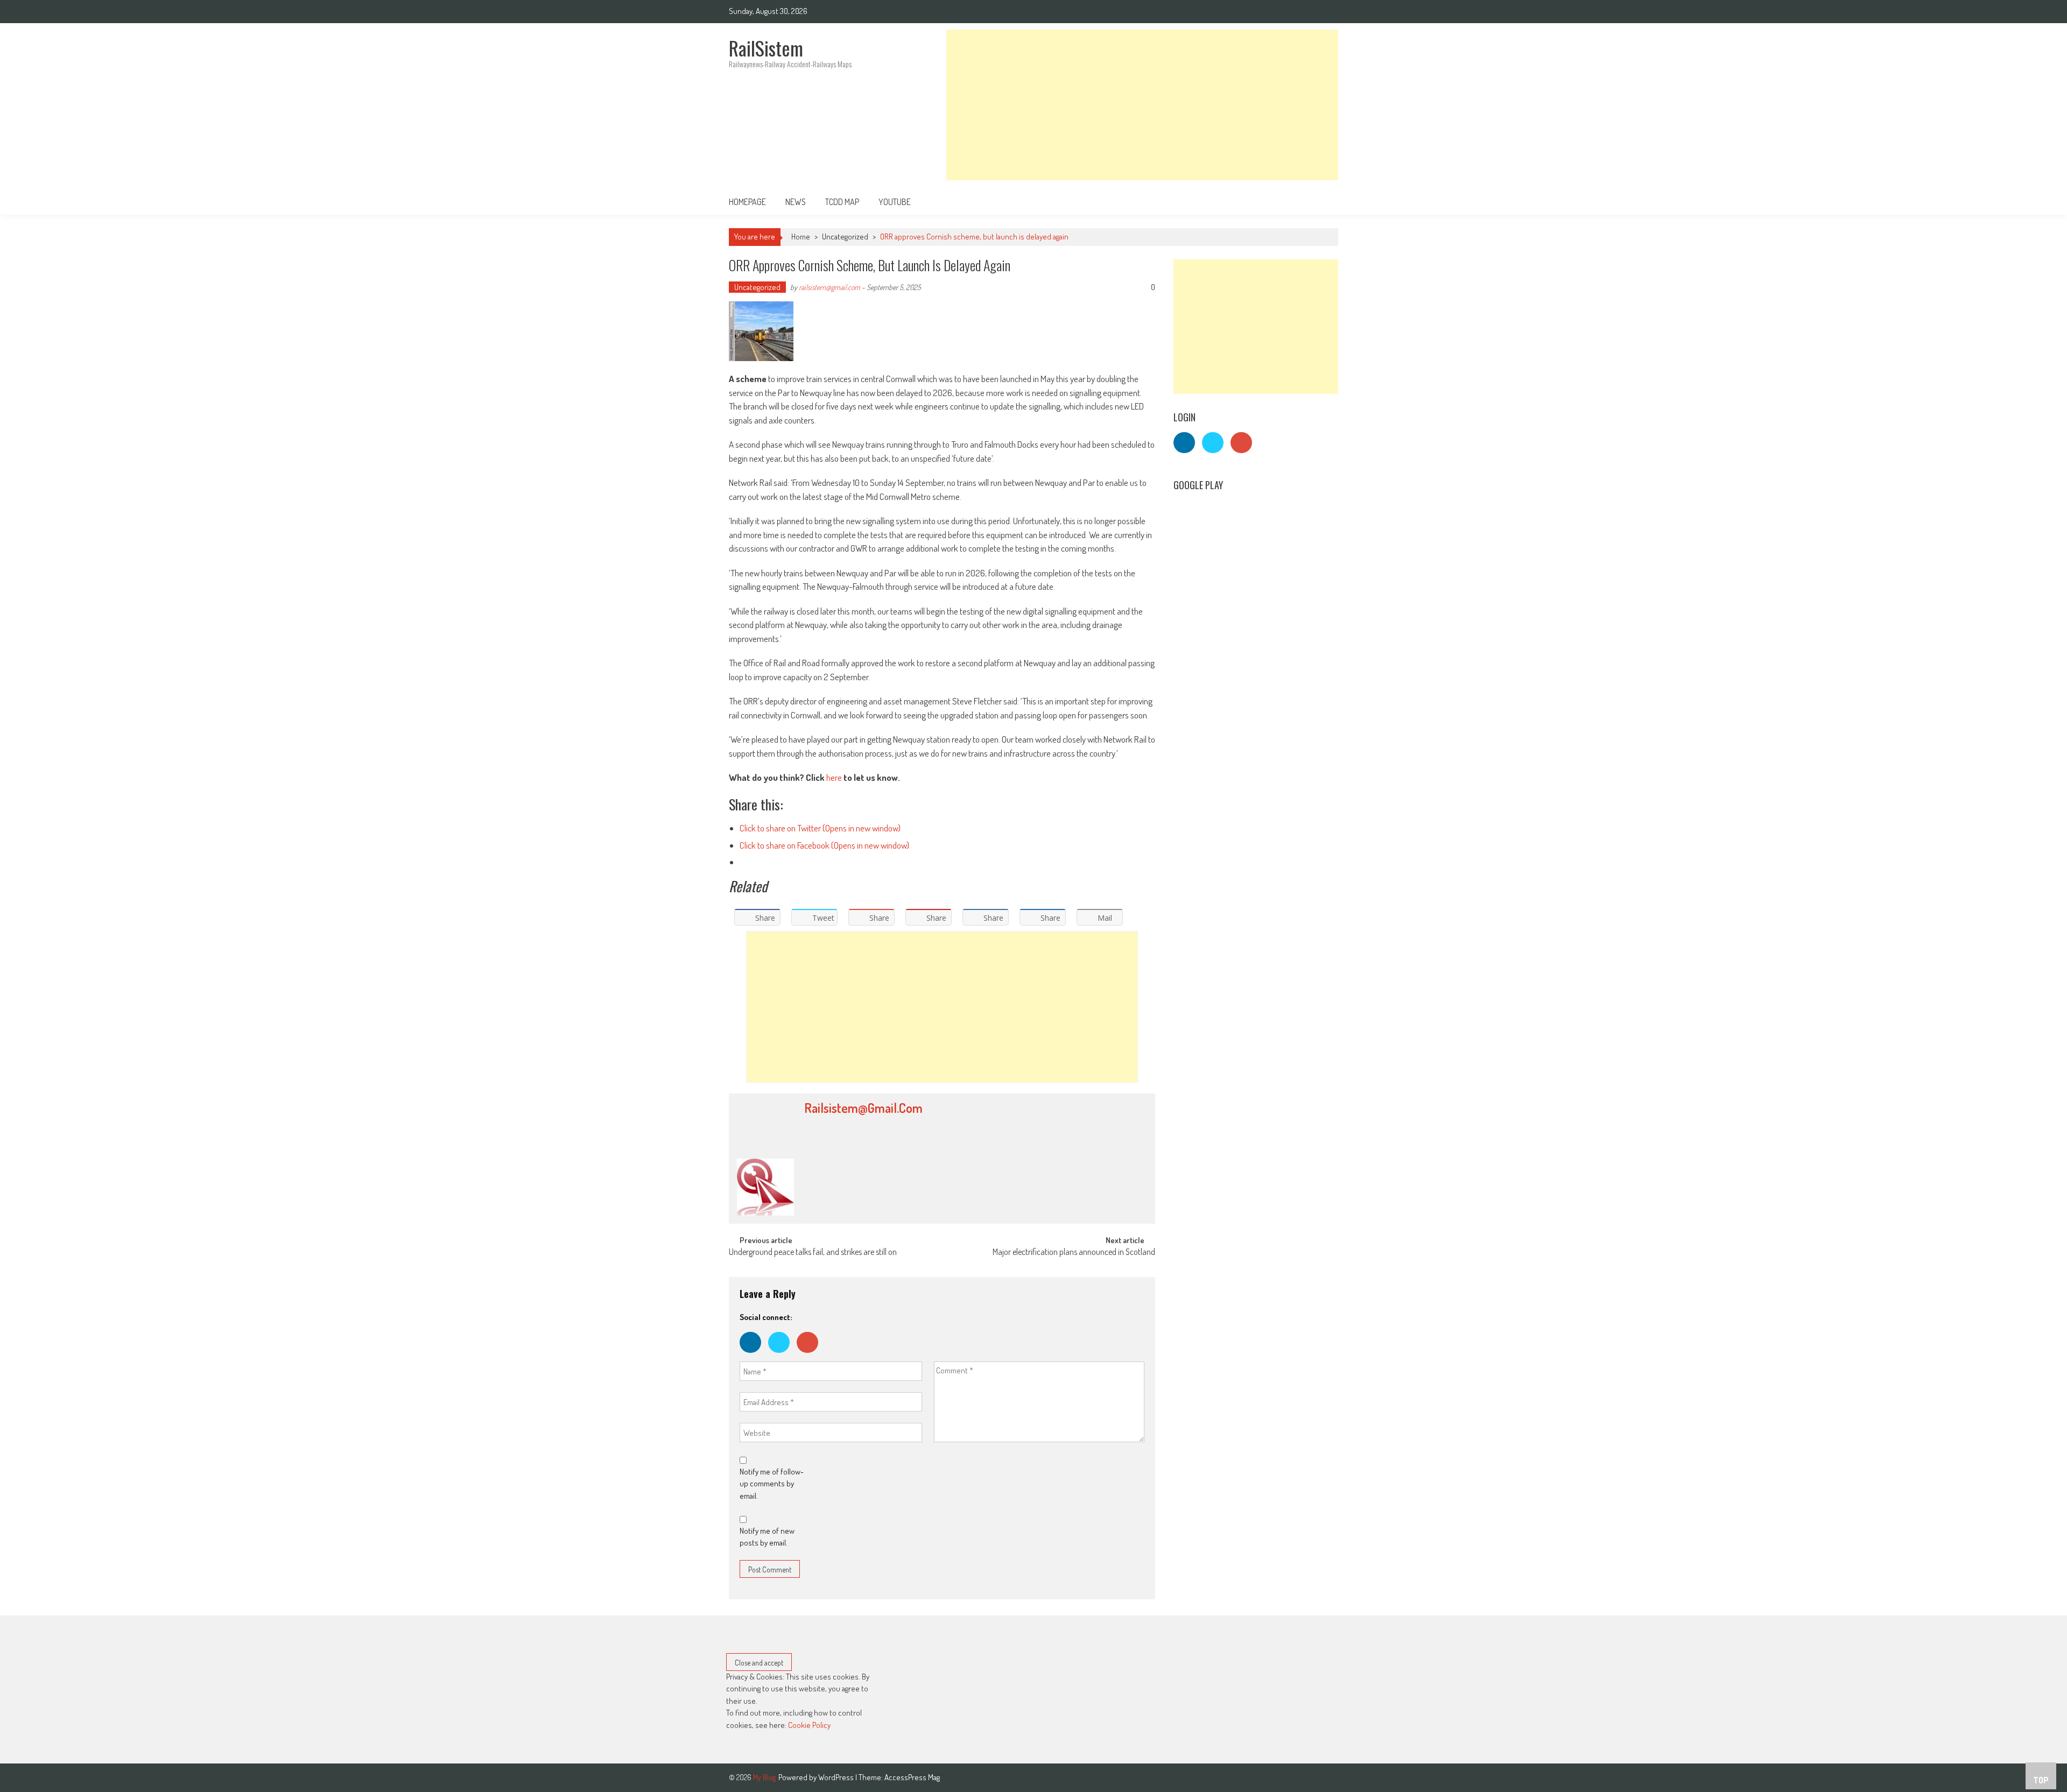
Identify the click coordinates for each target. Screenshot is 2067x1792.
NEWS (796, 202)
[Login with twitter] (782, 1355)
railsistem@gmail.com (829, 287)
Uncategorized (845, 237)
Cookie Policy (809, 1725)
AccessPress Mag (912, 1777)
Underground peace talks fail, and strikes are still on (813, 1253)
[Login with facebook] (754, 1355)
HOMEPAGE (747, 202)
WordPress (837, 1777)
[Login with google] (810, 1355)
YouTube (895, 202)
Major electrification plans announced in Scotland (1074, 1253)
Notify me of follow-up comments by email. (772, 1484)
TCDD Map (842, 202)
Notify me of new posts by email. (767, 1537)
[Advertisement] (1142, 105)
